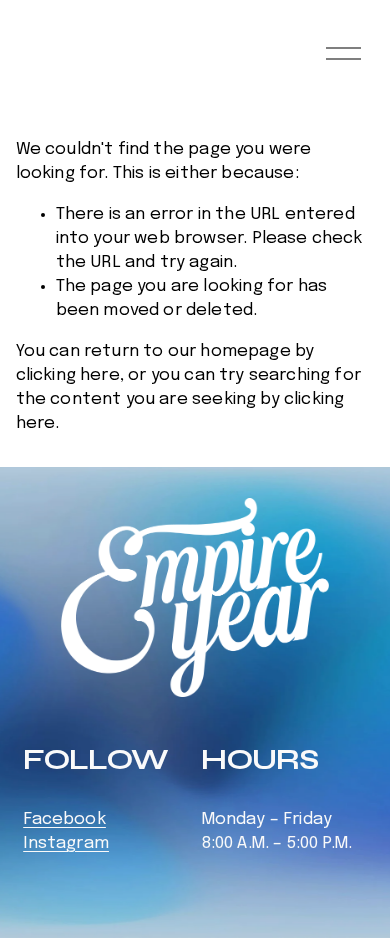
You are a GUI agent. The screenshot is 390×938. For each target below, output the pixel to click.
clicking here (68, 375)
